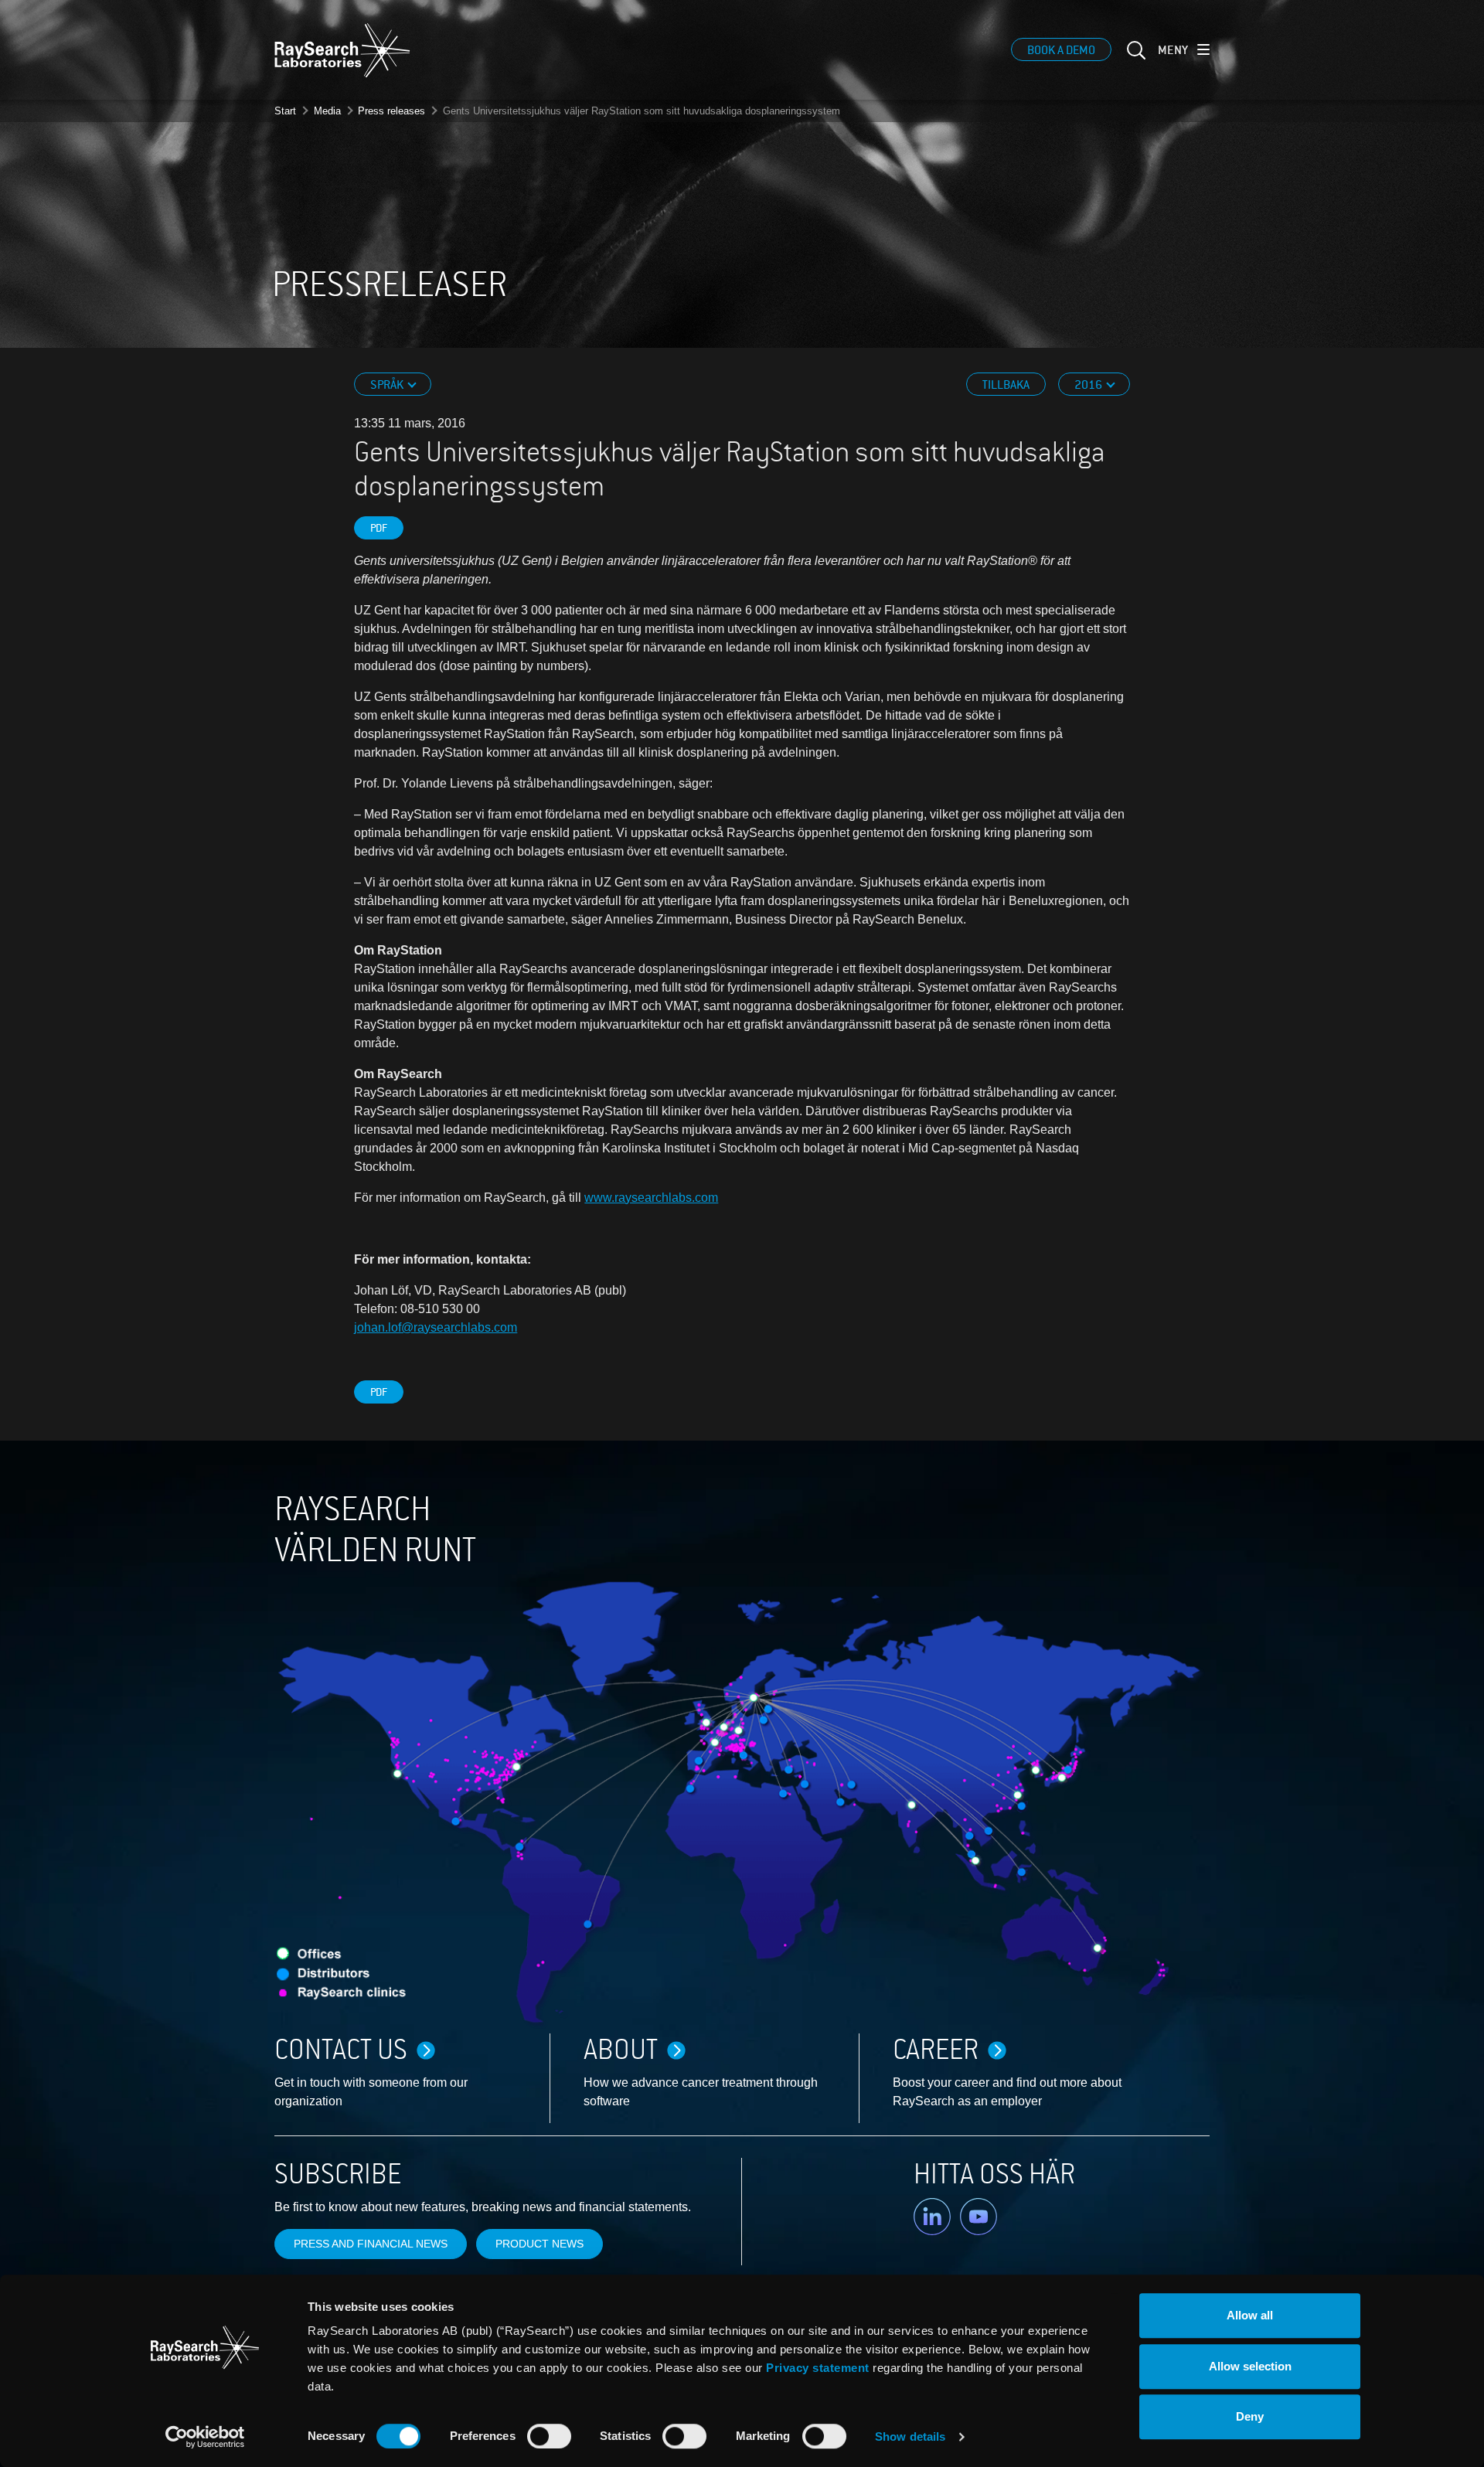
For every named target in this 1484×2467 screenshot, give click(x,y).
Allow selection (1250, 2366)
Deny (1250, 2416)
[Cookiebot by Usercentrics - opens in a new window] (205, 2437)
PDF (379, 528)
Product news (539, 2244)
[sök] (1135, 60)
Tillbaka (1006, 385)
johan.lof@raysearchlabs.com (436, 1327)
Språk (388, 385)
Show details (910, 2436)
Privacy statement (818, 2368)
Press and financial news (371, 2244)
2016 (1089, 385)
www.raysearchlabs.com (651, 1198)
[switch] (549, 2436)
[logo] (342, 50)
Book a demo (1061, 50)
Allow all (1250, 2315)
